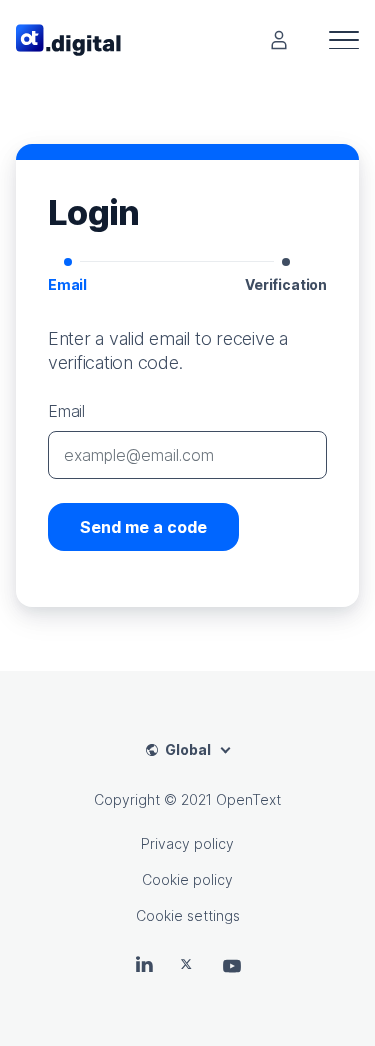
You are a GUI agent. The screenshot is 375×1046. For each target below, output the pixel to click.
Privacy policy (187, 843)
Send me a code (143, 527)
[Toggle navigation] (344, 40)
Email (66, 411)
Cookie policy (187, 879)
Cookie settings (188, 915)
